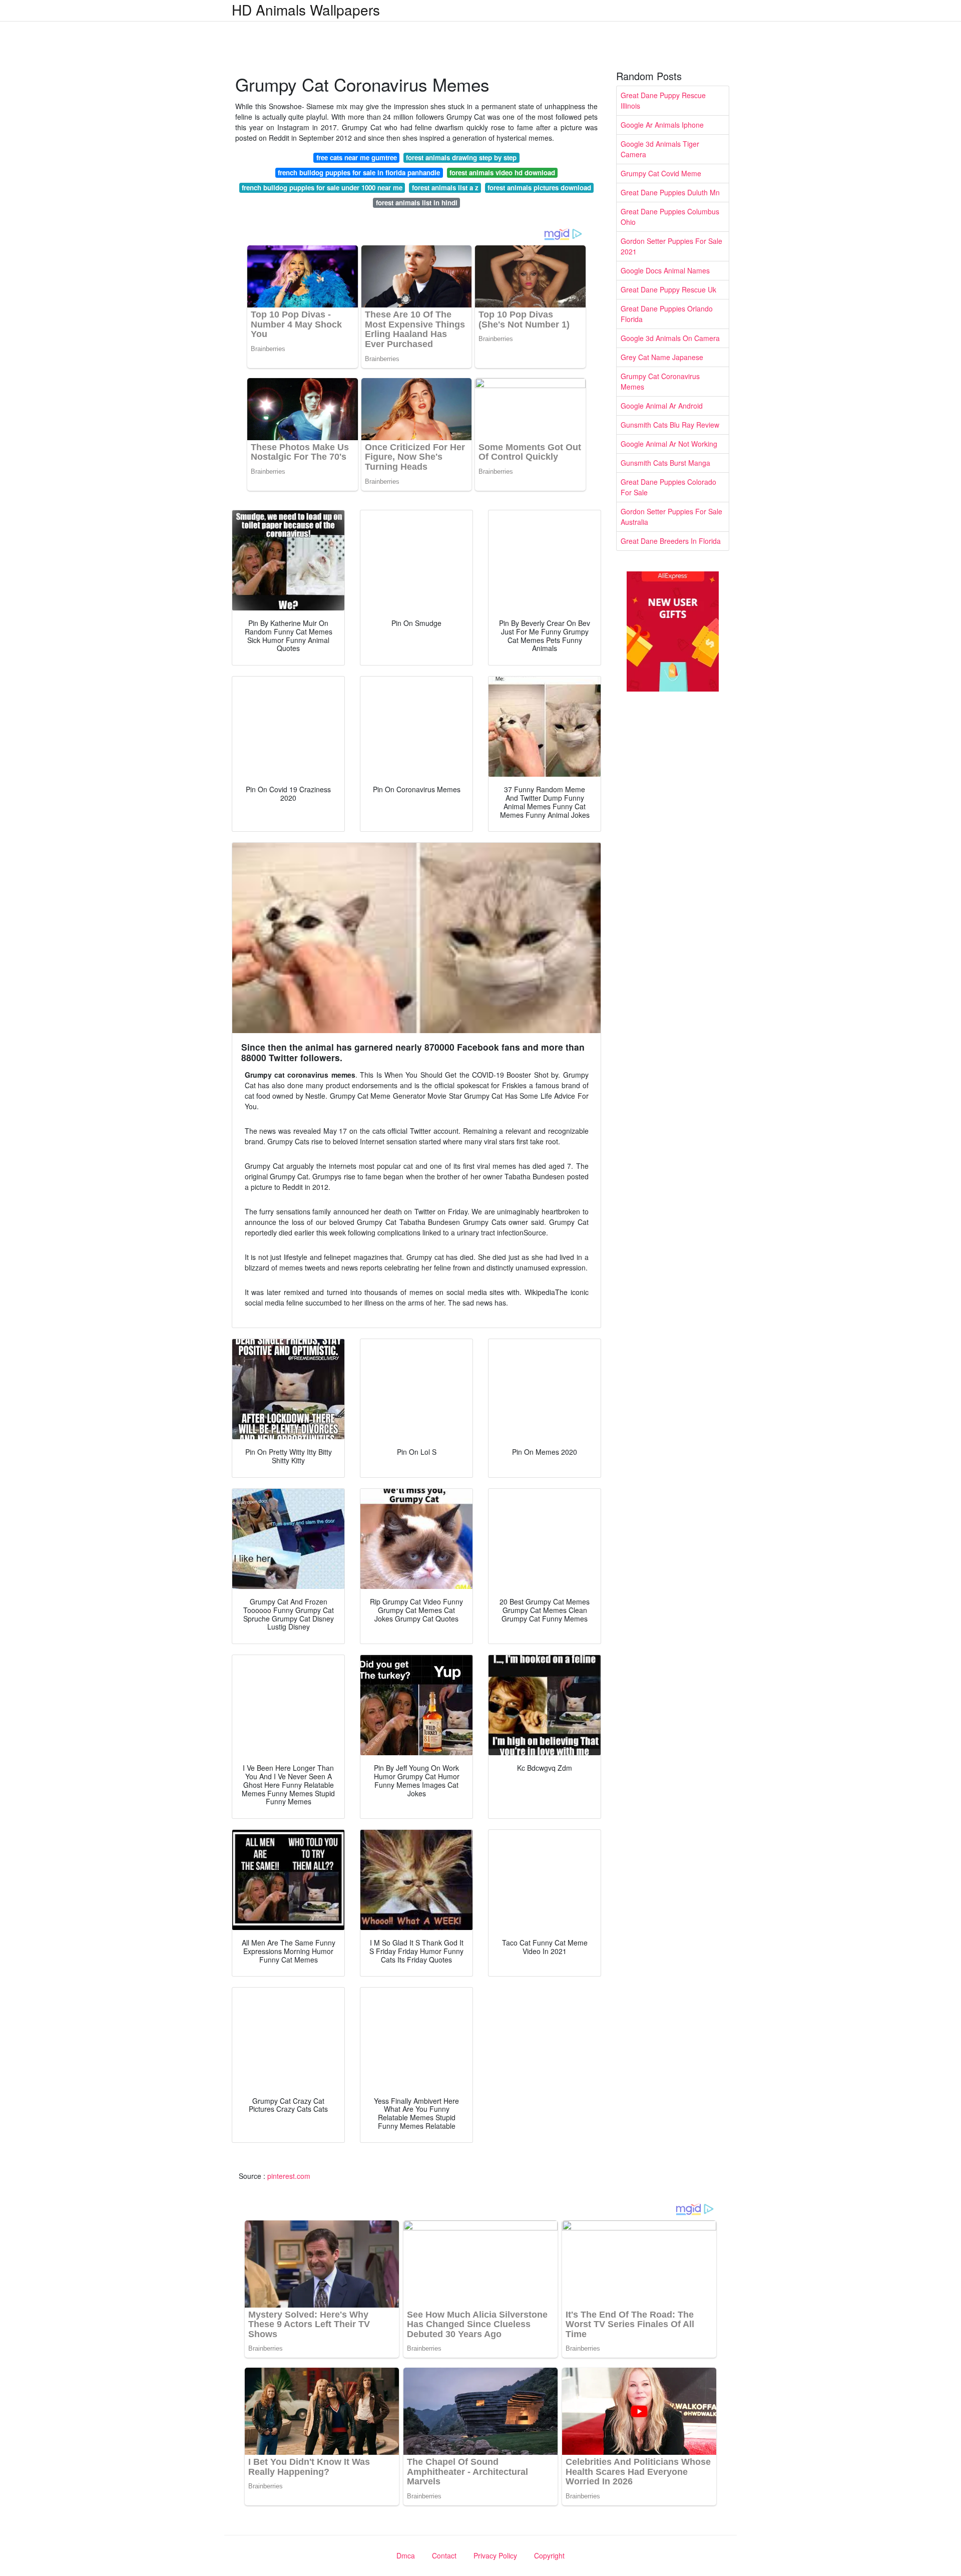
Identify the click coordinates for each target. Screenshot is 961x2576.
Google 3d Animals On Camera (670, 338)
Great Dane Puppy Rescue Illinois (663, 100)
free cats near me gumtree (357, 157)
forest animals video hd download (502, 173)
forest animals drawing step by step (461, 157)
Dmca (406, 2555)
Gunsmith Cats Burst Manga (665, 463)
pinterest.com (289, 2176)
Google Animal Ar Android (662, 406)
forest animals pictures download (539, 188)
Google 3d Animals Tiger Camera (660, 149)
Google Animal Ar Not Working (669, 444)
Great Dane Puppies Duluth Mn (670, 192)
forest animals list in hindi (417, 203)
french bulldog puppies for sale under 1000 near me (322, 188)
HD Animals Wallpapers (306, 10)
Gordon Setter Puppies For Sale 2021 (671, 246)
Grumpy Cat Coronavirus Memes (660, 381)
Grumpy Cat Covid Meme (661, 173)
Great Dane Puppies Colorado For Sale (668, 487)
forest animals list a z (445, 188)
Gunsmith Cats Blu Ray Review (670, 425)
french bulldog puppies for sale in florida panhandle (359, 173)
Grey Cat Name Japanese (662, 357)
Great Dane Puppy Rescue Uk (668, 289)
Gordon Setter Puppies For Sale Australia (671, 517)
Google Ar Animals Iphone (662, 125)
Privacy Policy (495, 2555)
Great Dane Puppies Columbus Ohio (670, 217)
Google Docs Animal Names (665, 270)
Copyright (549, 2555)
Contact (444, 2555)
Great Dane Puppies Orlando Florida (667, 314)
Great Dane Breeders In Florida (671, 541)
